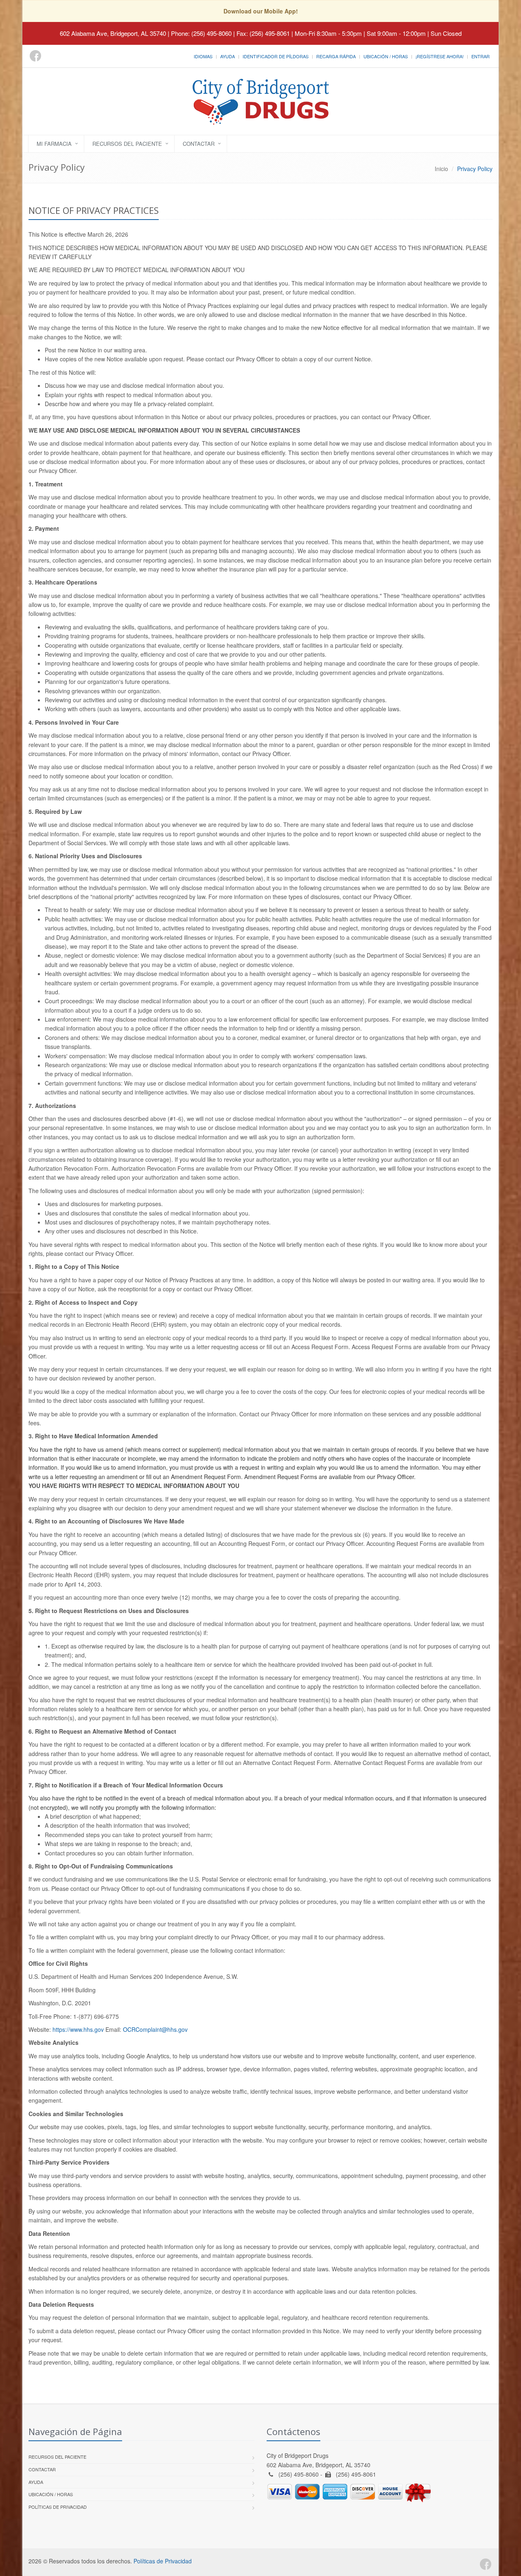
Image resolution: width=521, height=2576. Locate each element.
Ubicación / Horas (386, 56)
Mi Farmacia (54, 144)
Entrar (481, 56)
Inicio (441, 169)
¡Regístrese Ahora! (440, 56)
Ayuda (228, 56)
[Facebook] (35, 56)
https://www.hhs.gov (78, 2029)
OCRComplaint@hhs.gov (155, 2029)
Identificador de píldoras (276, 56)
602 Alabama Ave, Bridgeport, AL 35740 (113, 33)
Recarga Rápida (336, 56)
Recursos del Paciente (127, 144)
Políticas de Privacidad (58, 2507)
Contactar (199, 144)
